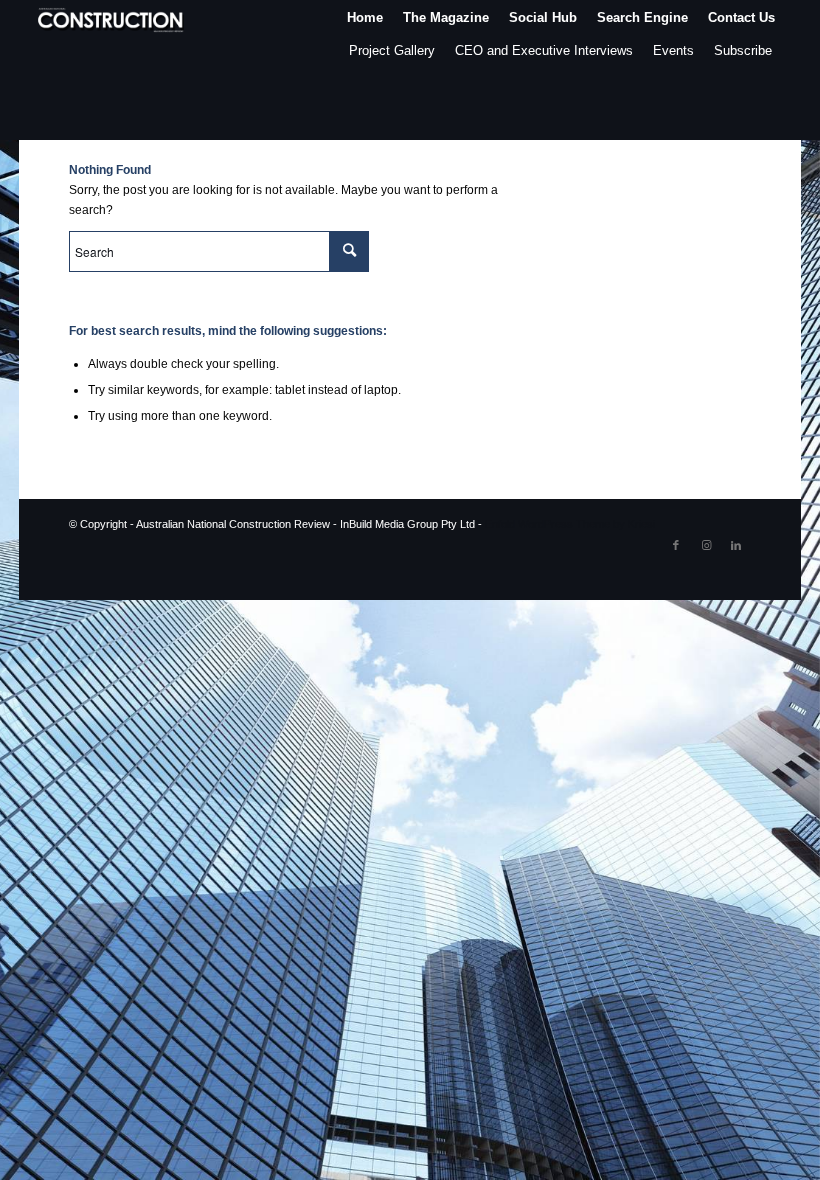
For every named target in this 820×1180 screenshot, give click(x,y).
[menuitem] (365, 17)
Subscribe (743, 50)
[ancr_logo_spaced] (112, 17)
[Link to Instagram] (706, 545)
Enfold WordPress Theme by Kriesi (570, 524)
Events (673, 50)
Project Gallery (392, 50)
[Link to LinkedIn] (736, 545)
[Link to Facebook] (676, 545)
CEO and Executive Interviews (544, 50)
